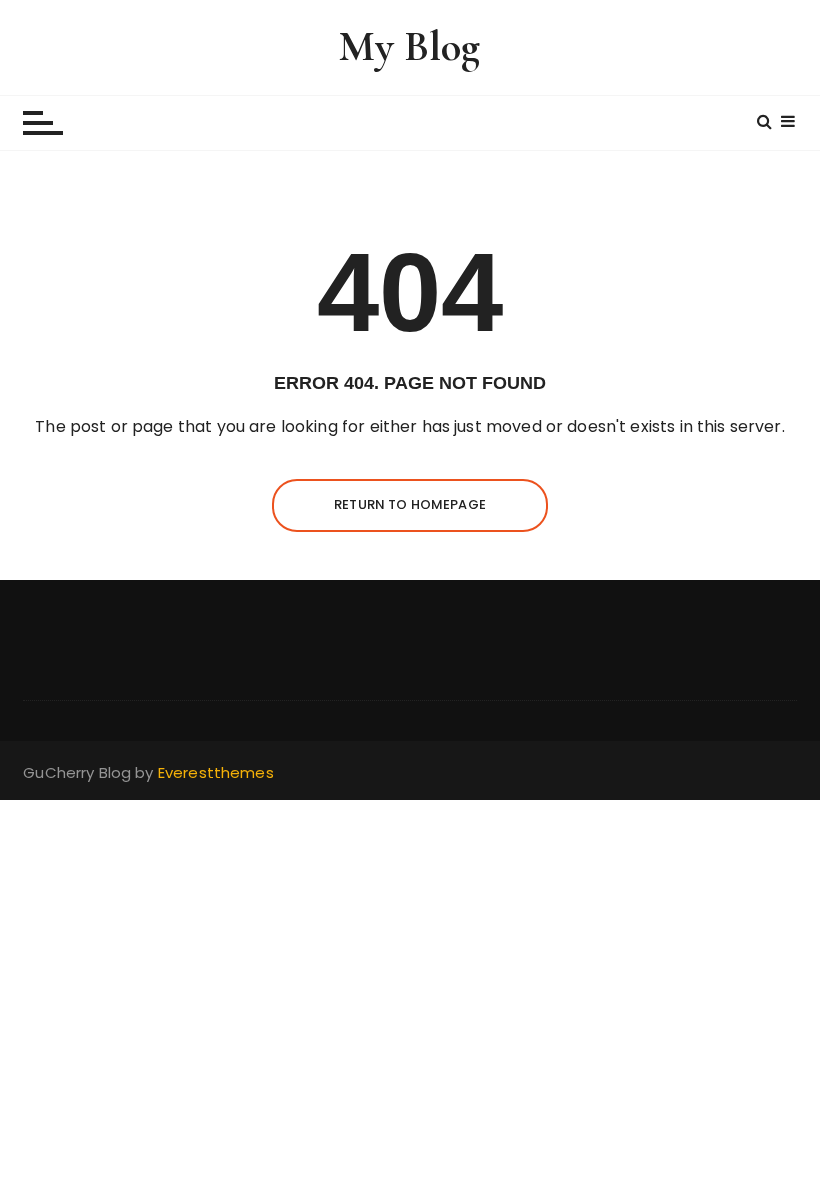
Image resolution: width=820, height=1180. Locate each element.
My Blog (409, 46)
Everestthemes (216, 772)
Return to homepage (410, 504)
